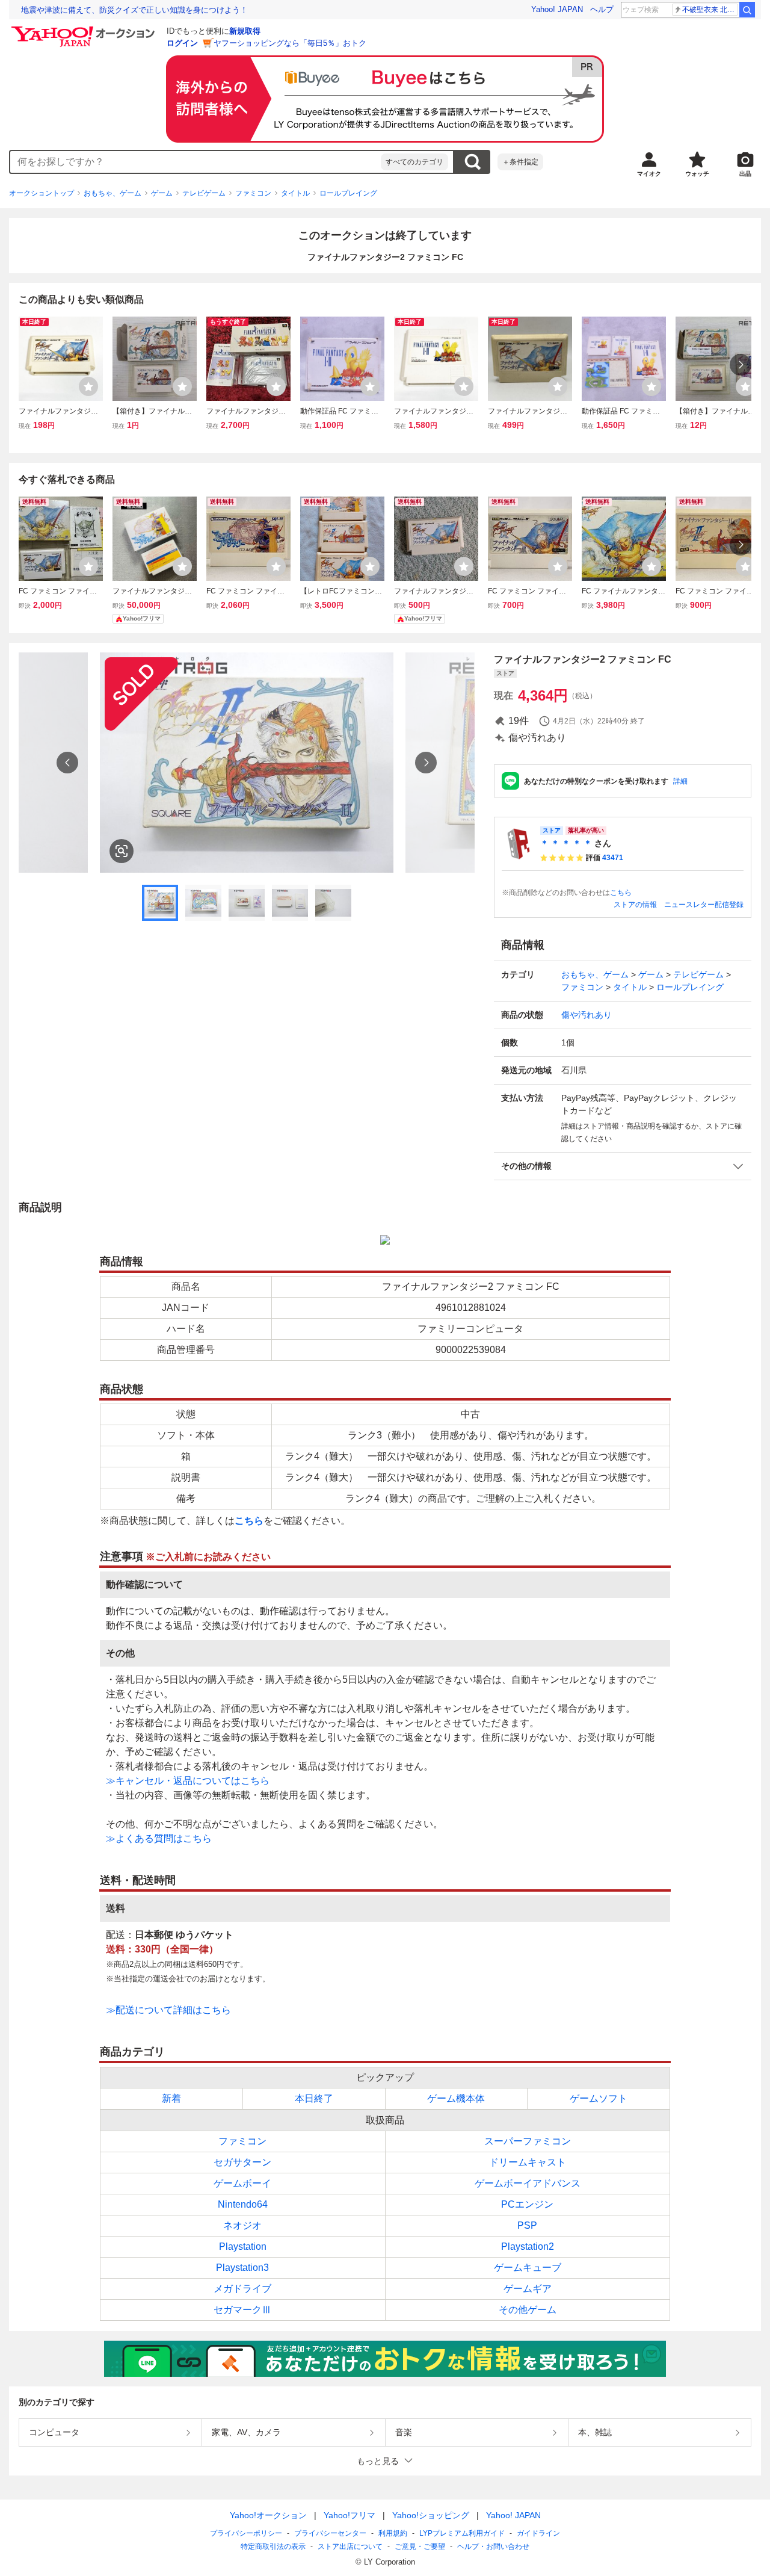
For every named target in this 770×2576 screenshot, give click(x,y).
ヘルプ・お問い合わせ (493, 2547)
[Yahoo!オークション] (85, 29)
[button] (623, 1166)
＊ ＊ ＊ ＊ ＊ (566, 843)
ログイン (182, 43)
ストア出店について (350, 2547)
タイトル (295, 193)
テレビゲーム (204, 193)
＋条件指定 (520, 162)
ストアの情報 (635, 905)
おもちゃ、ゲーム (112, 193)
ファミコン (253, 193)
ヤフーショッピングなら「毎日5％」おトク (290, 43)
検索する (472, 162)
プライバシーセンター (330, 2533)
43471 (613, 858)
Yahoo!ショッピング (431, 2515)
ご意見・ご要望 (420, 2547)
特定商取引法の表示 (273, 2547)
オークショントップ (42, 193)
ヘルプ (602, 9)
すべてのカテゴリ (414, 162)
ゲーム (162, 193)
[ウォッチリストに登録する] (88, 386)
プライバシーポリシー (246, 2533)
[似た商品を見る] (122, 851)
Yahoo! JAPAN (557, 9)
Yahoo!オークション (268, 2515)
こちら (621, 893)
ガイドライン (538, 2533)
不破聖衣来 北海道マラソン (710, 10)
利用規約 (393, 2533)
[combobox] (196, 162)
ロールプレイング (348, 193)
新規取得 (245, 31)
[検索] (747, 10)
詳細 (680, 781)
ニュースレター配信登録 (704, 905)
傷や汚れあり (587, 1015)
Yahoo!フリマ (350, 2515)
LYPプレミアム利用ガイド (462, 2533)
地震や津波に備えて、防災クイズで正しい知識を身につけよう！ (134, 10)
